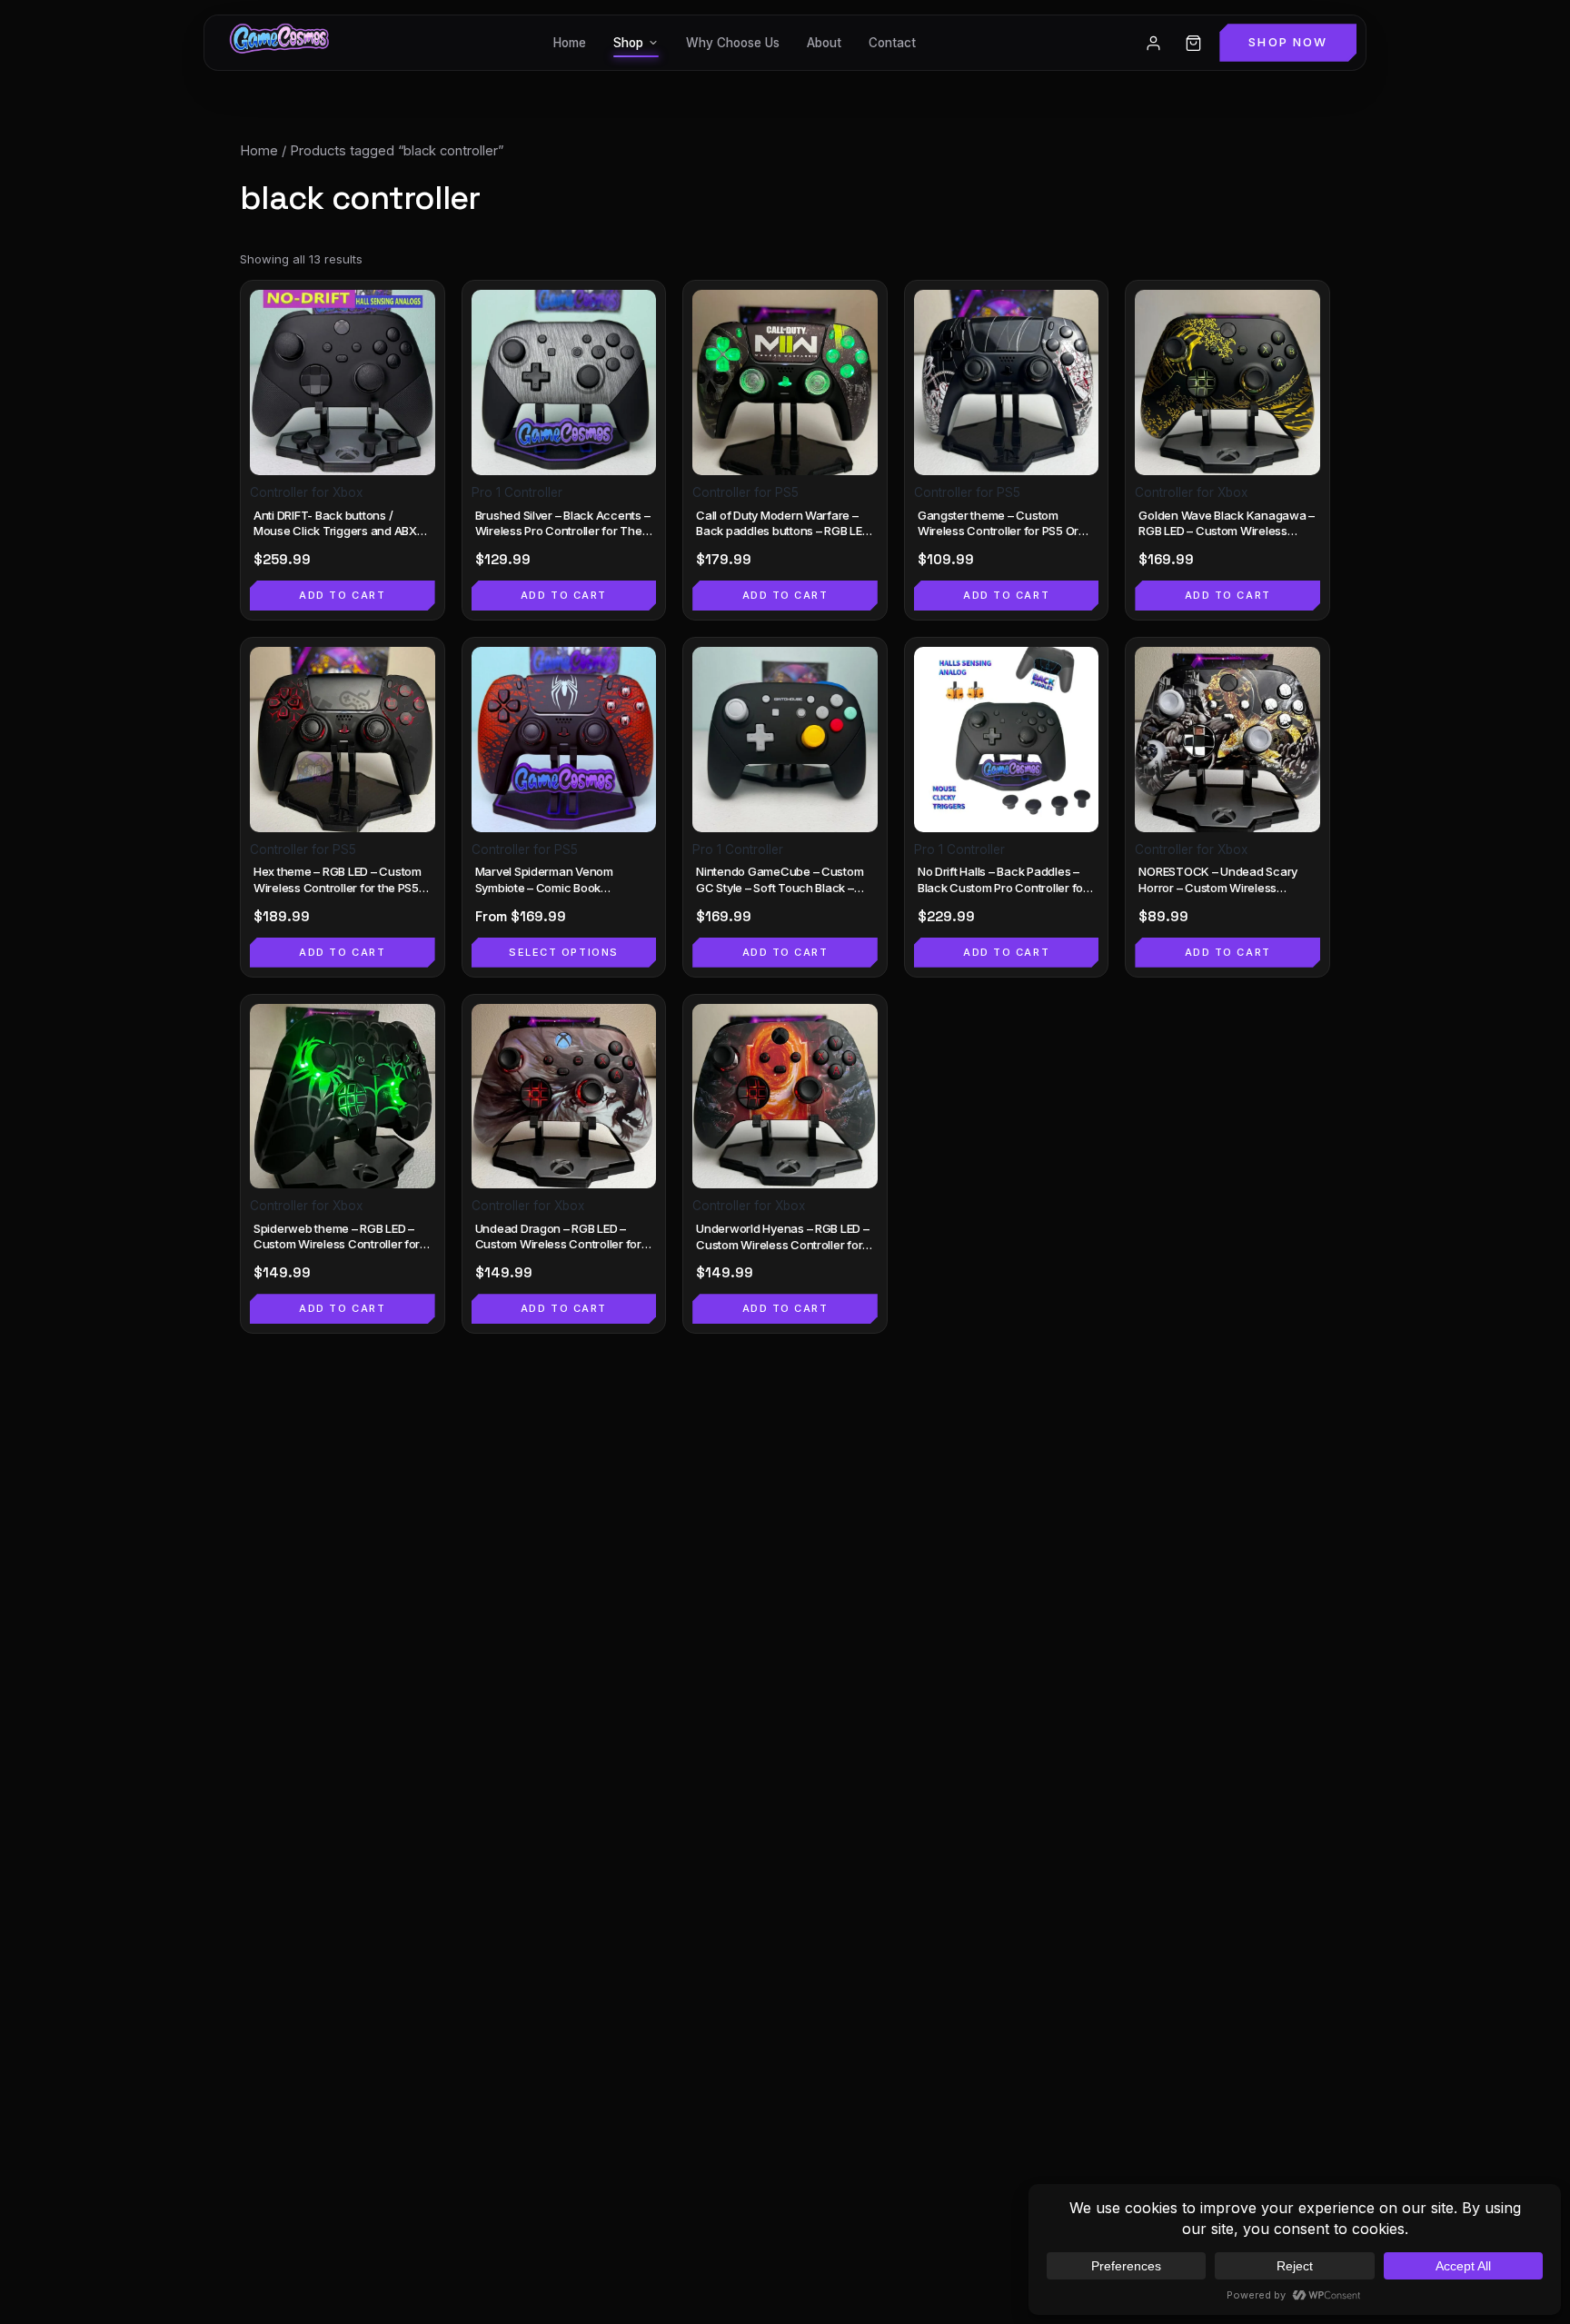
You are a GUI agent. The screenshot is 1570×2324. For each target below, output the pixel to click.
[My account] (1153, 43)
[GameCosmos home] (278, 43)
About (824, 43)
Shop (628, 43)
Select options (564, 952)
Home (570, 43)
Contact (892, 43)
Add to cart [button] (342, 595)
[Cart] (1193, 43)
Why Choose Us (733, 43)
